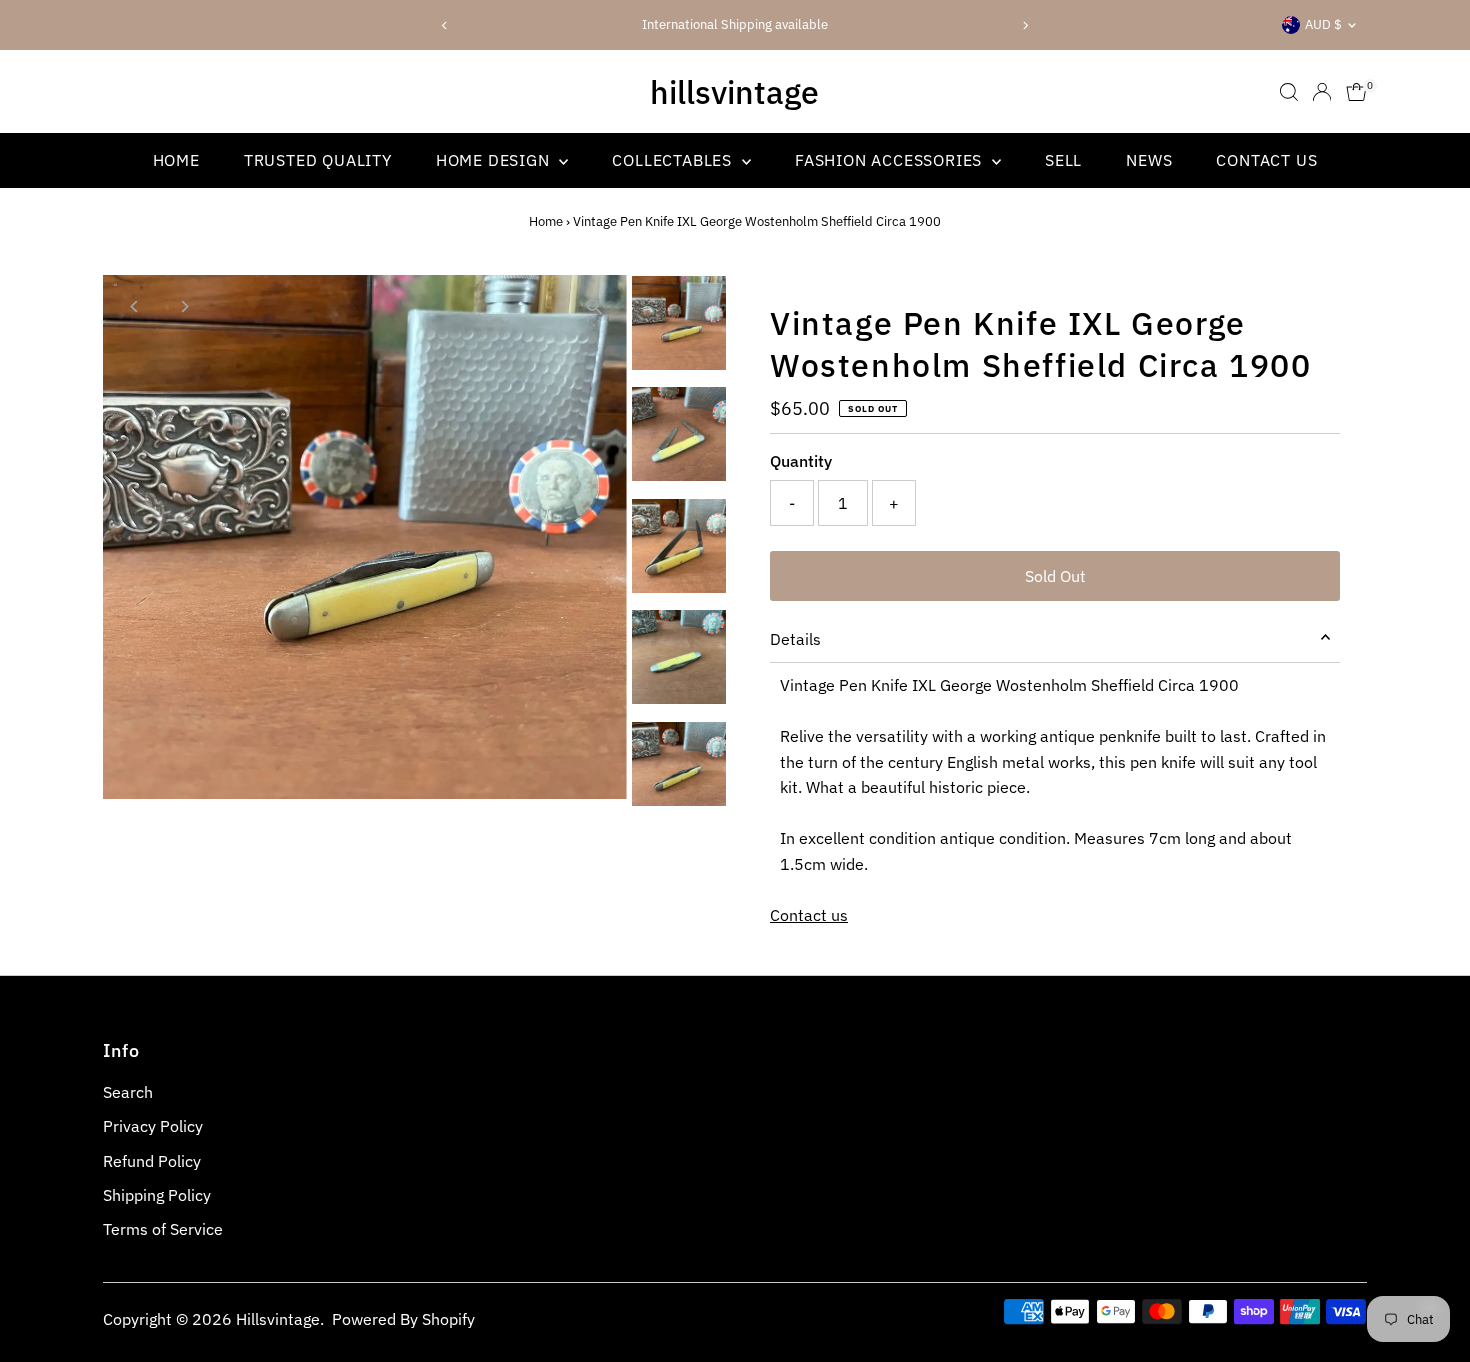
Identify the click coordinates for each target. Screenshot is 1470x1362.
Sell (1063, 160)
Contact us (809, 915)
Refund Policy (152, 1161)
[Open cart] (1356, 92)
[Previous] (445, 25)
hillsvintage (734, 92)
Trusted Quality (318, 160)
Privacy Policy (153, 1126)
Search (128, 1092)
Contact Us (1266, 160)
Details (795, 639)
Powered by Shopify (403, 1319)
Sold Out (1055, 576)
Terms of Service (163, 1229)
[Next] (1024, 25)
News (1149, 160)
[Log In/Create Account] (1322, 92)
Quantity (801, 461)
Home (176, 160)
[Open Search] (1289, 92)
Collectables (674, 160)
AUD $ (1323, 24)
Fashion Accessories (891, 160)
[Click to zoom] (594, 307)
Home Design (495, 160)
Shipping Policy (157, 1195)
